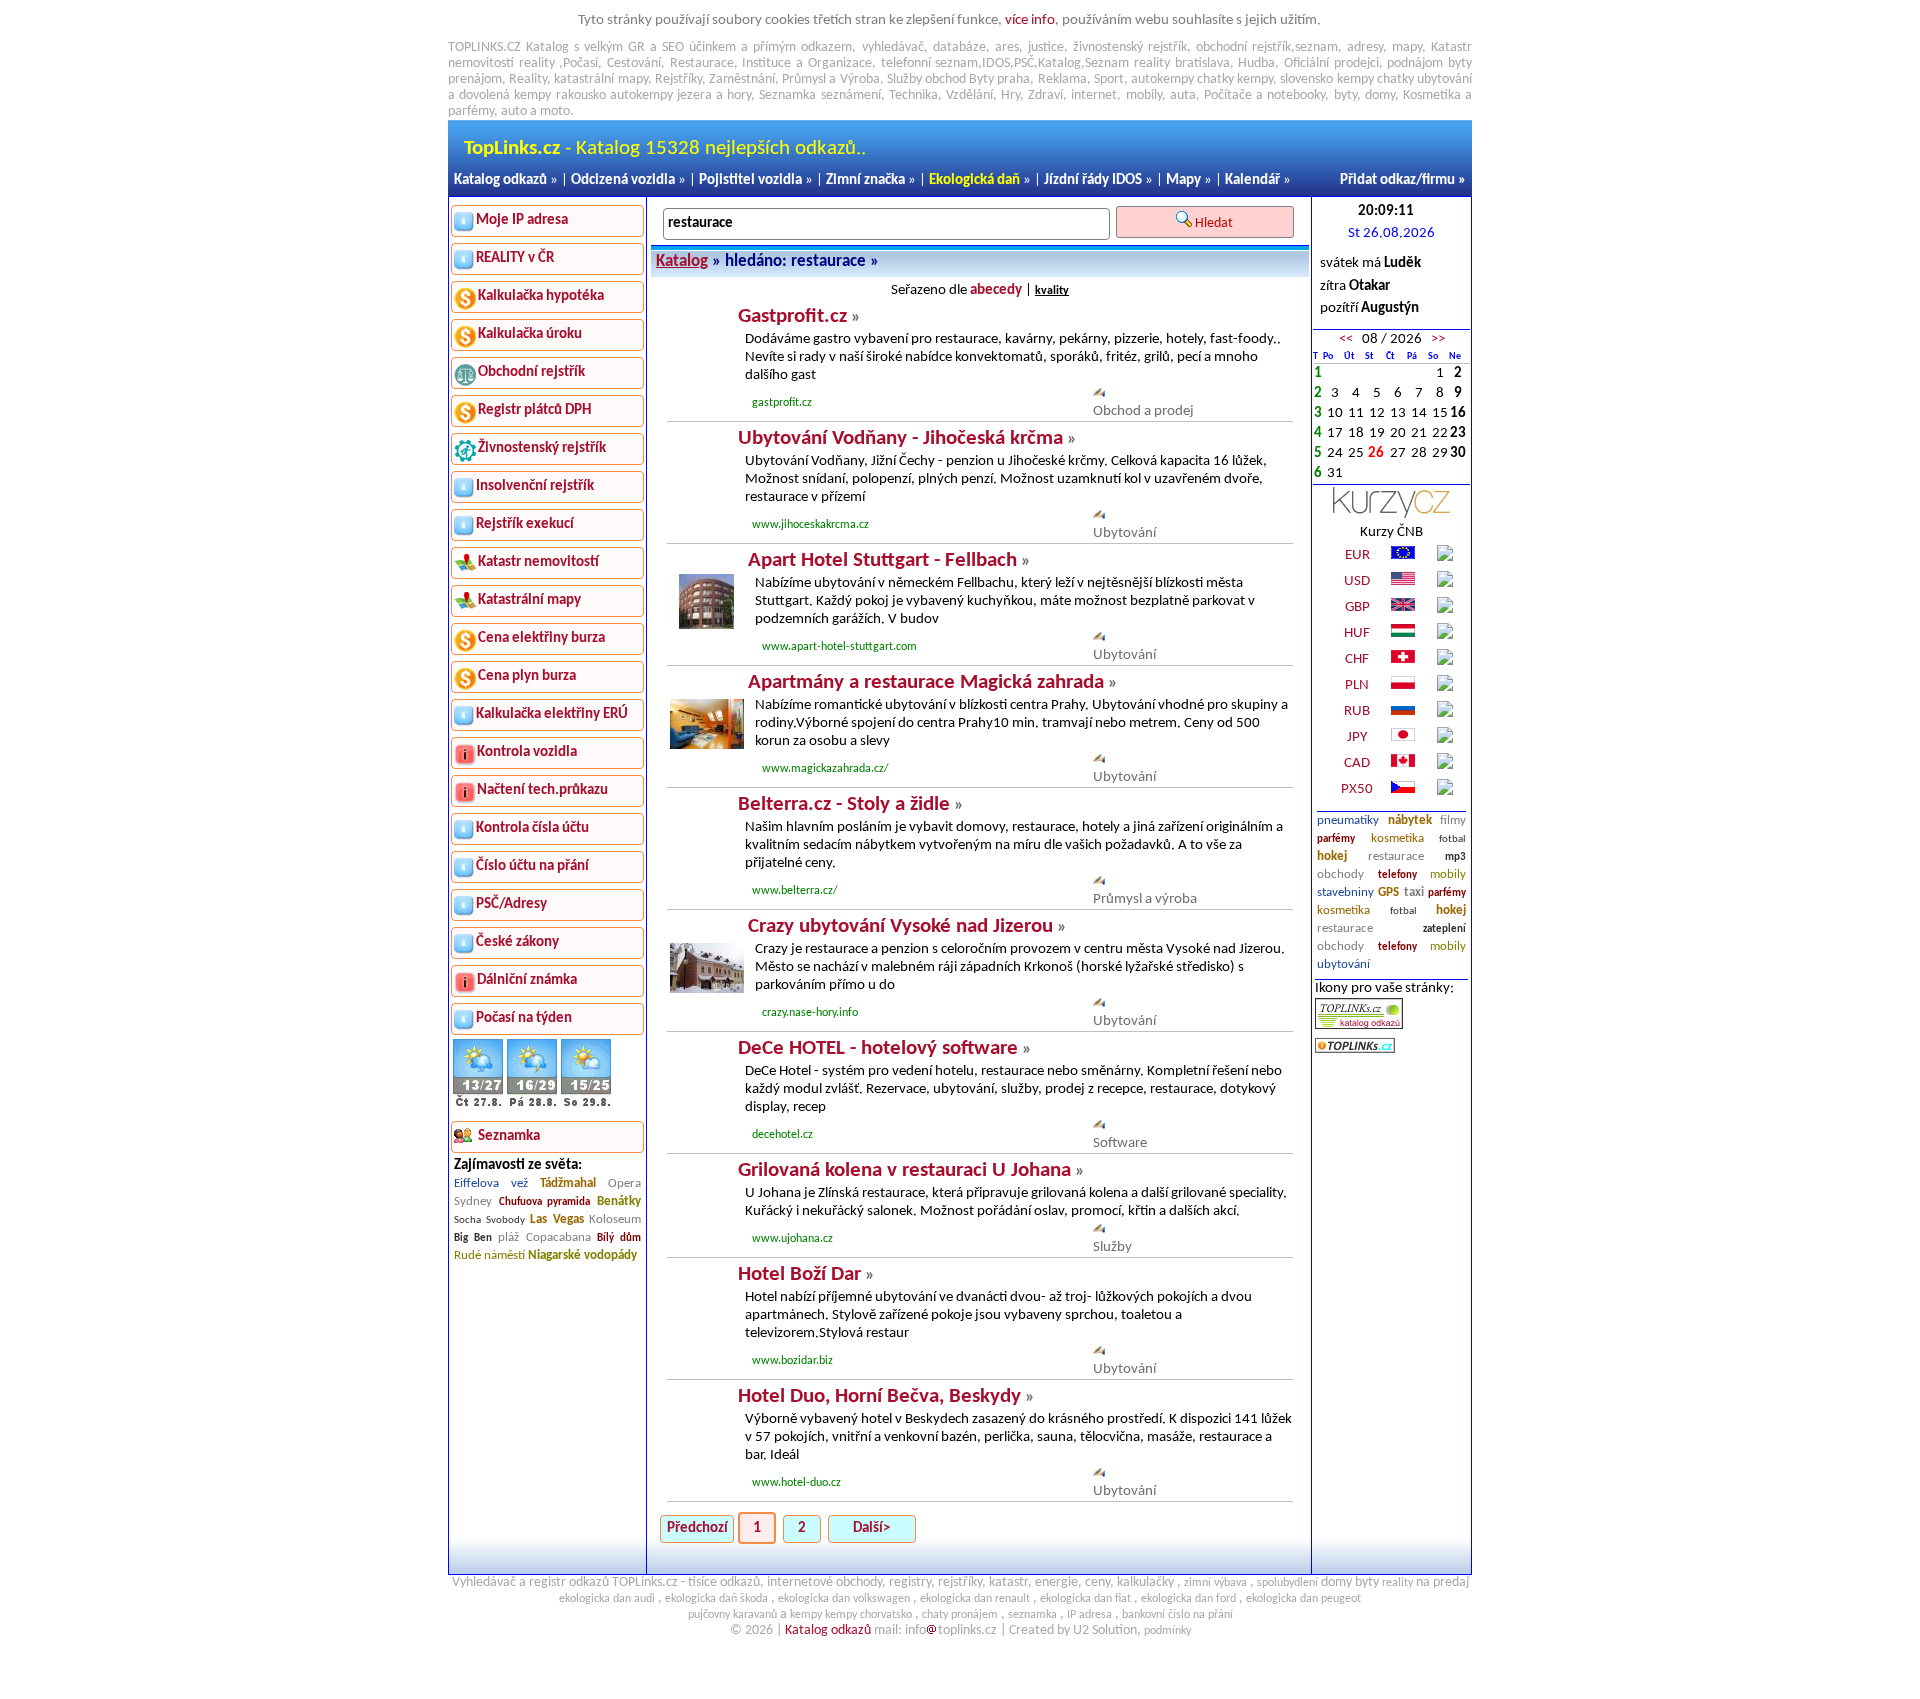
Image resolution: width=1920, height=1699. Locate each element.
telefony (1397, 875)
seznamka (1032, 1615)
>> (1438, 339)
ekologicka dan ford (1188, 1599)
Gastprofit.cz (792, 316)
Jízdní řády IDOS (1093, 180)
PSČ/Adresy (511, 904)
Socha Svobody (489, 1220)
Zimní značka (865, 180)
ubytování (1343, 964)
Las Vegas (557, 1219)
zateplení (1444, 929)
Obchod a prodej (1143, 411)
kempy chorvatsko (868, 1615)
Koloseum (615, 1219)
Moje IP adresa (522, 220)
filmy (1453, 820)
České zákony (517, 942)
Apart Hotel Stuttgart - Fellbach (882, 560)
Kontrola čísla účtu (532, 828)
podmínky (1167, 1631)
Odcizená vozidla (623, 180)
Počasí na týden (524, 1018)
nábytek (1410, 820)
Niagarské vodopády (582, 1255)
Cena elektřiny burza (541, 638)
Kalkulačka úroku (530, 334)
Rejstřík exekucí (525, 524)
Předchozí (697, 1528)
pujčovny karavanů (732, 1615)
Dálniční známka (527, 980)
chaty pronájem (960, 1615)
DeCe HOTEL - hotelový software (878, 1048)
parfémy (1336, 839)
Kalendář (1252, 180)
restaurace (1396, 856)
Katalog (682, 261)
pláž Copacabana (544, 1237)
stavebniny (1345, 892)
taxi (1414, 892)
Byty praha (999, 79)
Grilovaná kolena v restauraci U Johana (904, 1170)
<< (1346, 339)
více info (1030, 20)
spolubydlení (1287, 1583)
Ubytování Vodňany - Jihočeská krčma (900, 438)
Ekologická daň (974, 180)
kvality (1052, 291)
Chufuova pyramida (545, 1202)
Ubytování (1124, 533)
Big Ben (473, 1238)
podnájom (1415, 63)
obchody (1340, 874)
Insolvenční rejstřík (535, 486)
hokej (1332, 856)
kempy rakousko (559, 95)
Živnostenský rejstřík (542, 448)
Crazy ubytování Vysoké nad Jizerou (900, 926)
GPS (1388, 892)
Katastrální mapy (529, 600)
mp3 (1455, 857)
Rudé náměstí (489, 1255)
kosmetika (1397, 838)
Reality (528, 79)
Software (1120, 1143)
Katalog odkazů (500, 180)
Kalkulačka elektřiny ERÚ (552, 714)
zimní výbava (1215, 1583)
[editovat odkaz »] (1099, 393)
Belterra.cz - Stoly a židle (844, 804)
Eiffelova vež (491, 1183)
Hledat (1215, 223)
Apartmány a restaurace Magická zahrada (926, 682)
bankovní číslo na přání (1177, 1615)
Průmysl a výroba (1145, 899)
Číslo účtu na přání (532, 866)
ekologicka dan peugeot (1303, 1599)
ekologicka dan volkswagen (844, 1599)
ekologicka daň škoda (716, 1599)
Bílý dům (619, 1238)
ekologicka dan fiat (1085, 1599)
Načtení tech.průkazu (542, 790)
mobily (1448, 874)
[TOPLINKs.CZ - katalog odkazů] (1359, 1025)
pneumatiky (1348, 820)
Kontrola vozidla (527, 752)
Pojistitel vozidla (750, 180)
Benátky (619, 1201)
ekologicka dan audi (607, 1599)
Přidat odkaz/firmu (1397, 180)
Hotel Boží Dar (799, 1274)
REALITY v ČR (515, 258)
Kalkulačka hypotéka (541, 296)
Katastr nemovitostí (538, 562)
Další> (871, 1528)
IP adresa (1089, 1615)
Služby (1112, 1247)
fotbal (1452, 839)
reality (537, 63)
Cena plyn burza (527, 676)
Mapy (1183, 180)
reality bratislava (1182, 63)
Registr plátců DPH (534, 410)
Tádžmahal (568, 1183)
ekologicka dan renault (975, 1599)
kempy (1255, 79)
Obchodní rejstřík (531, 372)
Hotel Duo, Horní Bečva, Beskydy (879, 1396)
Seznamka (787, 95)
